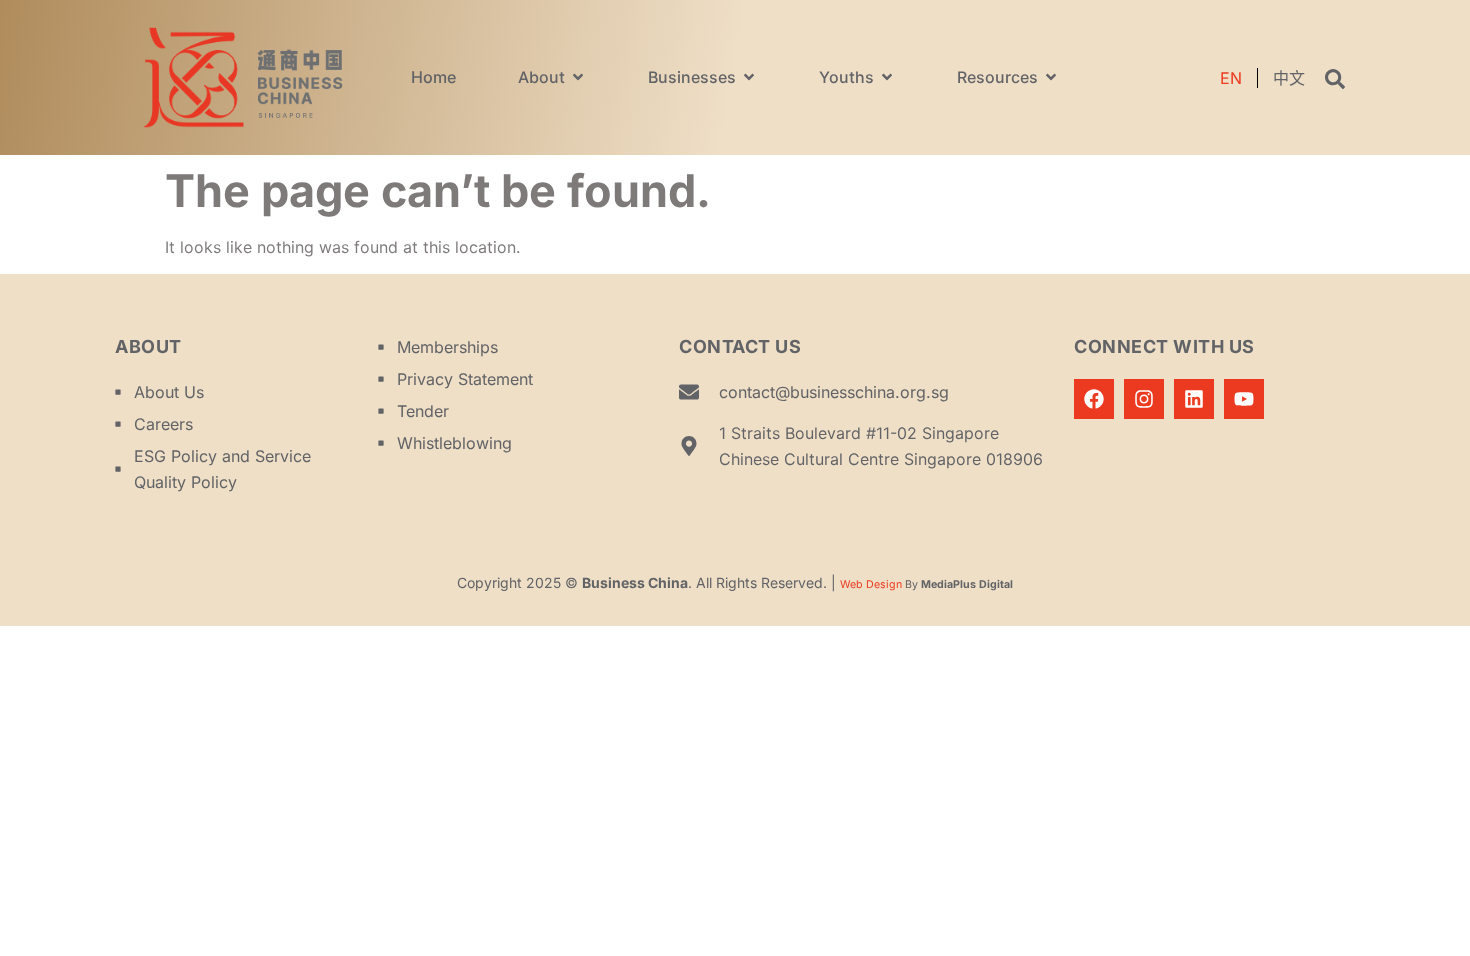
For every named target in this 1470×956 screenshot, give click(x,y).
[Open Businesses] (749, 77)
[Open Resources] (1051, 77)
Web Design (871, 584)
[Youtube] (1244, 399)
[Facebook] (1094, 399)
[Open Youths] (887, 77)
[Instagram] (1144, 399)
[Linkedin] (1194, 399)
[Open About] (578, 77)
